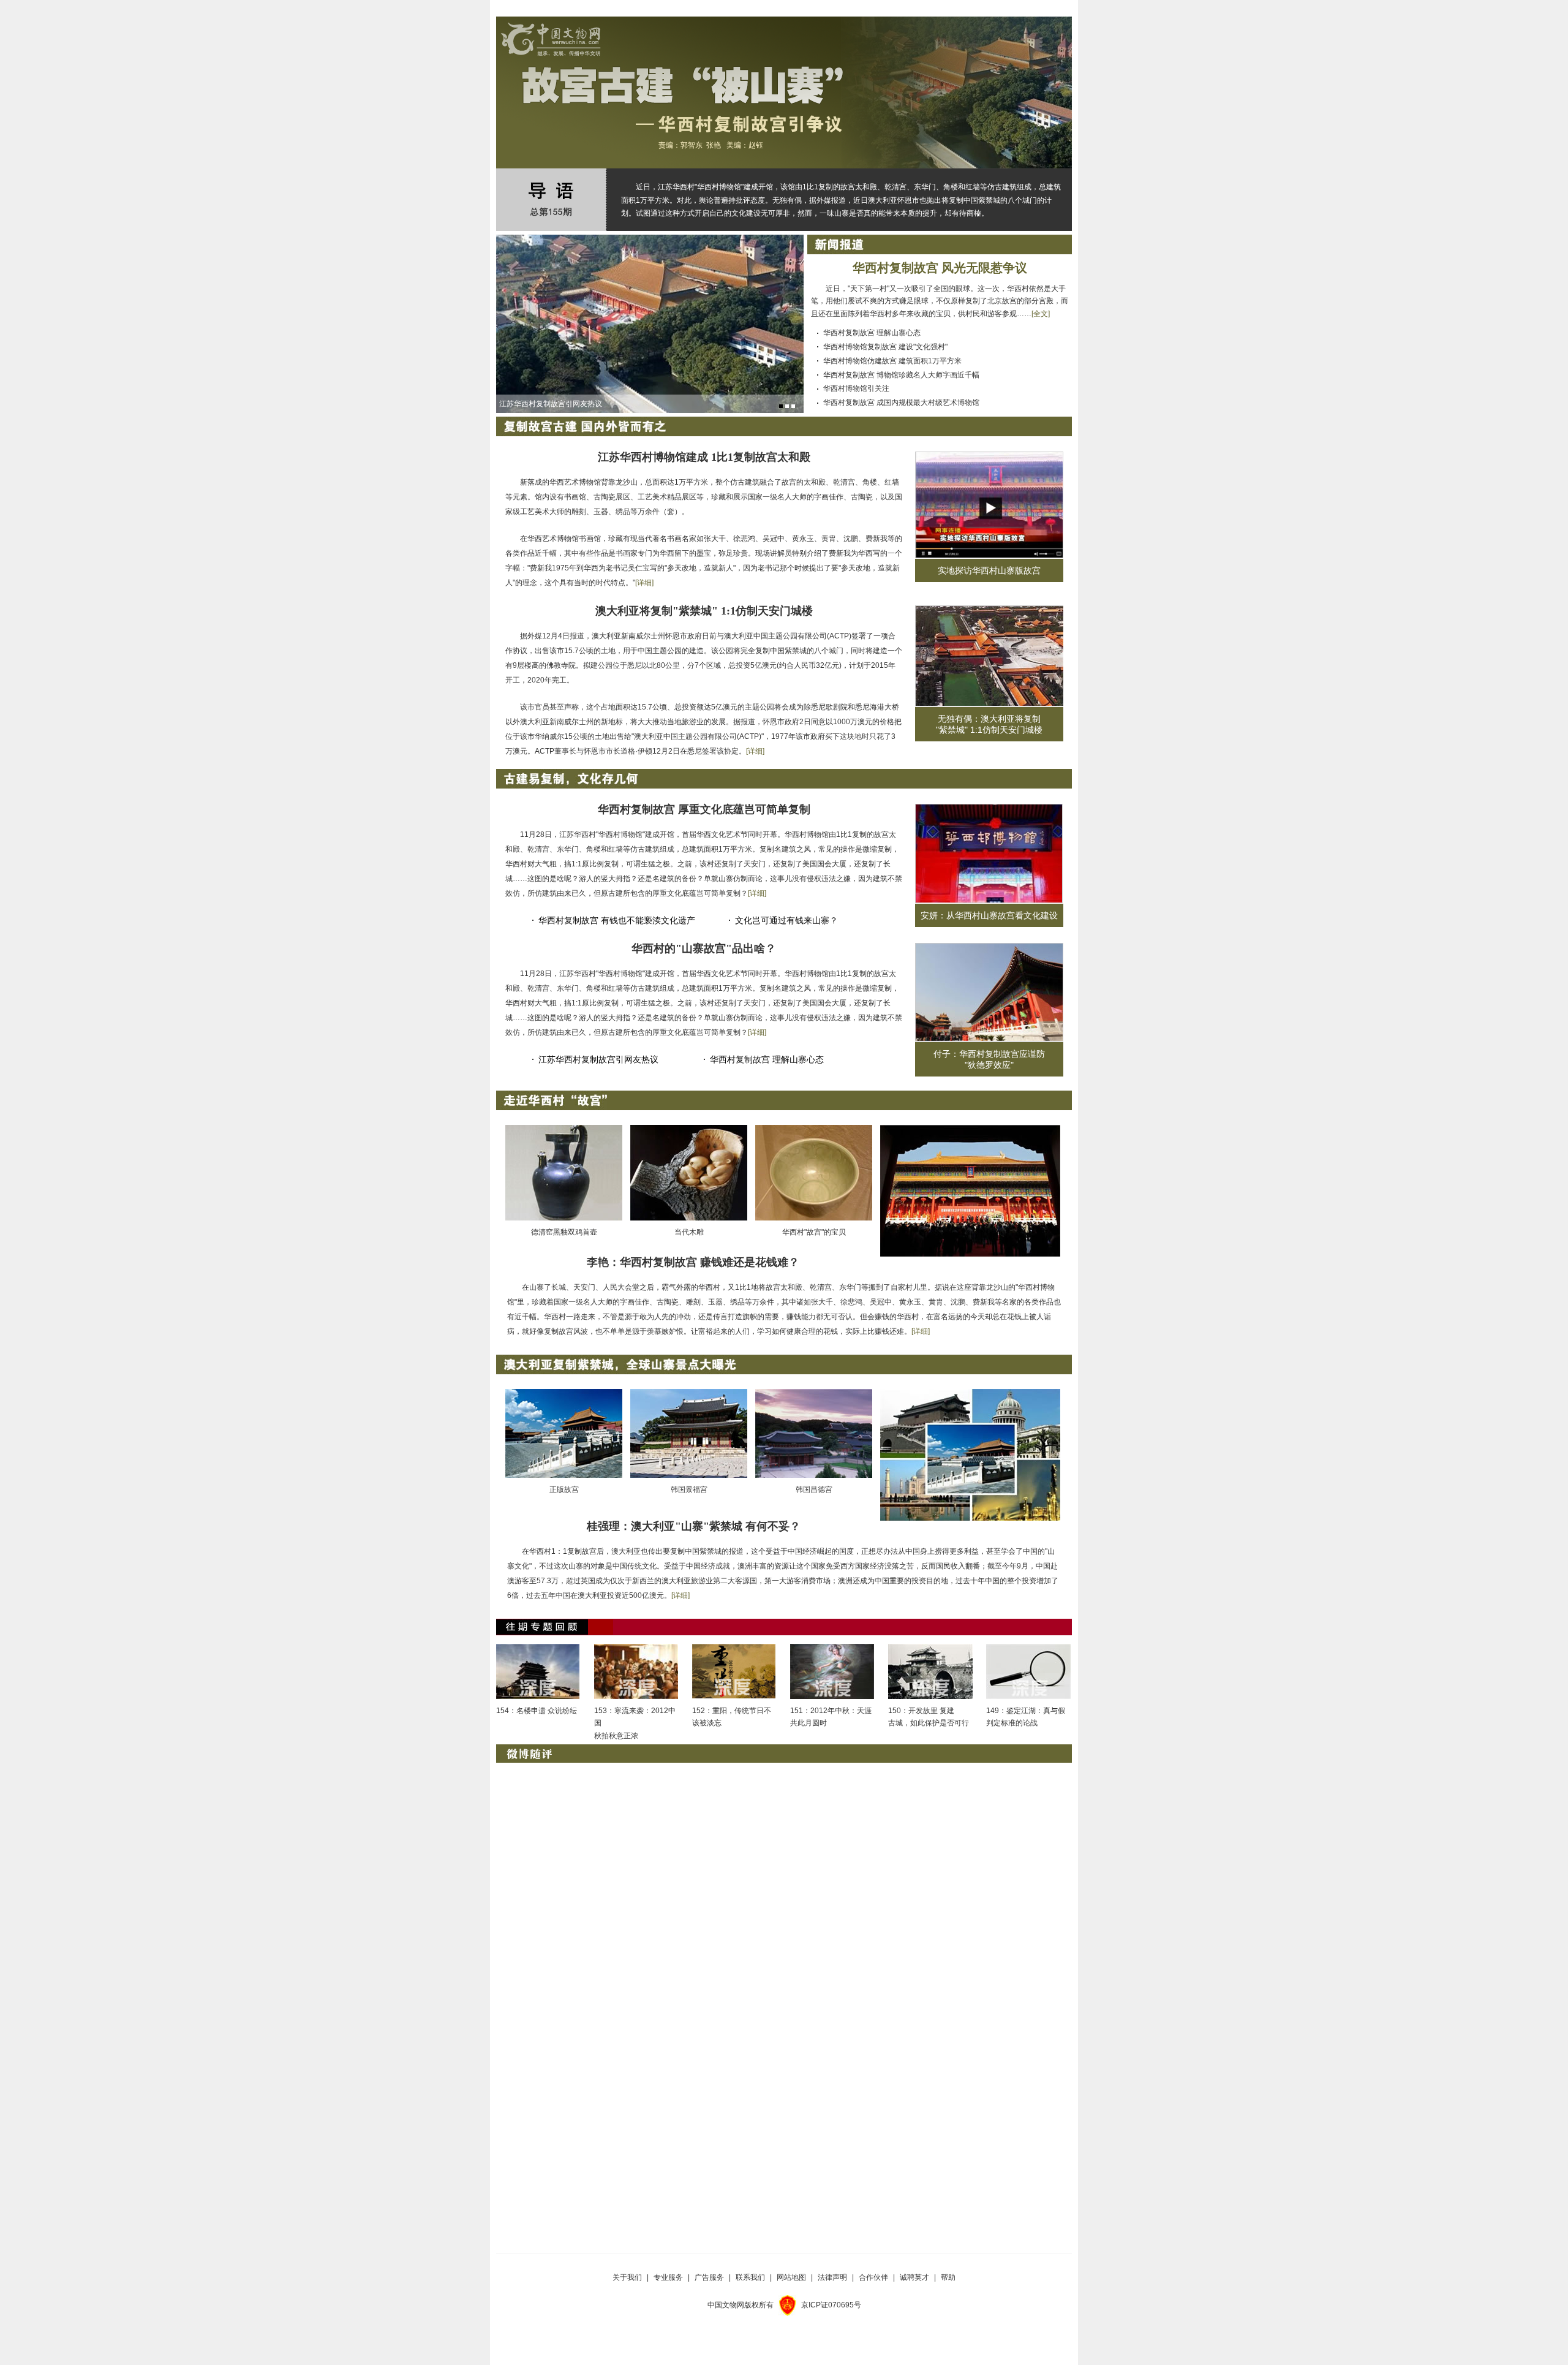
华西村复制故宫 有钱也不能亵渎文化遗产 (617, 920)
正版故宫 (564, 1489)
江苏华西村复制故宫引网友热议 (598, 1059)
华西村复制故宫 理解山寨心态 (872, 333)
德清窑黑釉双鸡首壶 (564, 1232)
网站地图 (791, 2277)
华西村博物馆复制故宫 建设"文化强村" (885, 347)
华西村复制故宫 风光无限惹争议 (940, 268)
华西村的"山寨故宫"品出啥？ (704, 948)
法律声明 (832, 2277)
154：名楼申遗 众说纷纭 (537, 1711)
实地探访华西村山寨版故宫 (989, 570)
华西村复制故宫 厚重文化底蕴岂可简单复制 (704, 809)
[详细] (644, 583)
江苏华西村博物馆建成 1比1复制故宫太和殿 (704, 457)
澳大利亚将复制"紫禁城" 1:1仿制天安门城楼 (704, 611)
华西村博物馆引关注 (856, 388)
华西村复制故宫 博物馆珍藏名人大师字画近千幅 (901, 375)
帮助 (948, 2277)
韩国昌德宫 (814, 1489)
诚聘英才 (914, 2277)
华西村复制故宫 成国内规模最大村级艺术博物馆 (901, 403)
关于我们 (627, 2277)
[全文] (1041, 314)
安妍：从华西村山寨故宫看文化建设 (989, 915)
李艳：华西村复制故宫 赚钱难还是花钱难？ (693, 1262)
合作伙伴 (873, 2277)
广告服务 (709, 2277)
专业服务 (668, 2277)
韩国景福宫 (689, 1489)
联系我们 (750, 2277)
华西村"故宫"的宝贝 (814, 1232)
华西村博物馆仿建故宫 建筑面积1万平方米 (892, 361)
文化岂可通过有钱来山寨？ (786, 920)
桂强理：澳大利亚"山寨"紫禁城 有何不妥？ (694, 1526)
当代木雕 (689, 1232)
